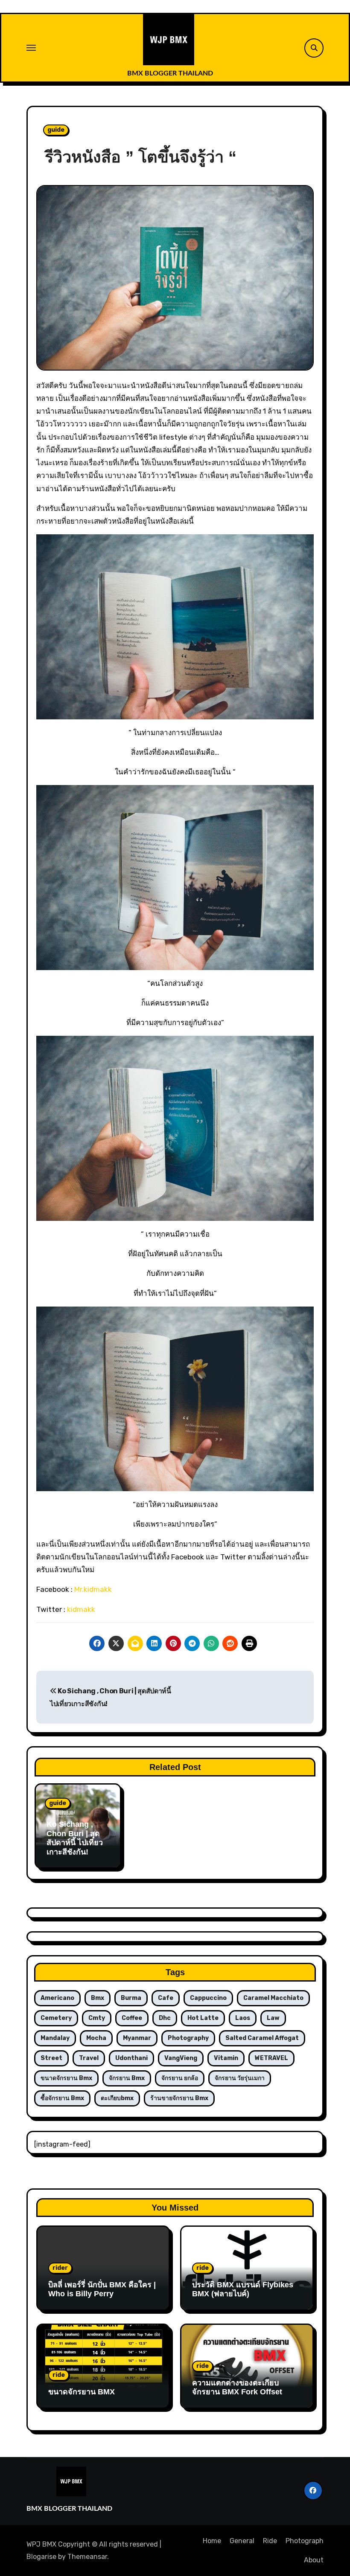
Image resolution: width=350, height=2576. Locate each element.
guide (56, 130)
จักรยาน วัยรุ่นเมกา (240, 2078)
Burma (131, 1998)
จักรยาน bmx (127, 2078)
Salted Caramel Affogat (262, 2038)
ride (203, 2268)
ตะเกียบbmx (117, 2098)
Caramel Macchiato (273, 1998)
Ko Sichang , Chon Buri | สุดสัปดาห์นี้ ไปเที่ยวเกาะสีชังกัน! (75, 1838)
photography (188, 2038)
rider (60, 2268)
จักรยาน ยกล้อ (180, 2078)
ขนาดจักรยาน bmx (66, 2078)
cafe (166, 1998)
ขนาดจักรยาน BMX (82, 2392)
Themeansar (87, 2557)
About (314, 2560)
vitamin (226, 2058)
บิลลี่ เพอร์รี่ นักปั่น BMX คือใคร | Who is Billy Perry (102, 2289)
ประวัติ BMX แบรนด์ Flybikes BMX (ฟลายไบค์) (243, 2289)
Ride (270, 2541)
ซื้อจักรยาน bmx (62, 2098)
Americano (57, 1998)
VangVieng (181, 2058)
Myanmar (137, 2038)
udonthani (131, 2058)
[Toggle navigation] (31, 48)
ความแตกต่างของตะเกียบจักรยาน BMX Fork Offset (237, 2388)
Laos (243, 2018)
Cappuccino (208, 1998)
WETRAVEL (271, 2058)
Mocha (96, 2038)
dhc (165, 2018)
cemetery (56, 2018)
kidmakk (81, 1609)
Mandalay (55, 2038)
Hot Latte (203, 2018)
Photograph (305, 2541)
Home (212, 2541)
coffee (132, 2018)
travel (89, 2058)
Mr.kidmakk (93, 1589)
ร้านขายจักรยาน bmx (179, 2098)
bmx (98, 1998)
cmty (97, 2018)
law (273, 2018)
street (51, 2058)
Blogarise (41, 2557)
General (242, 2541)
